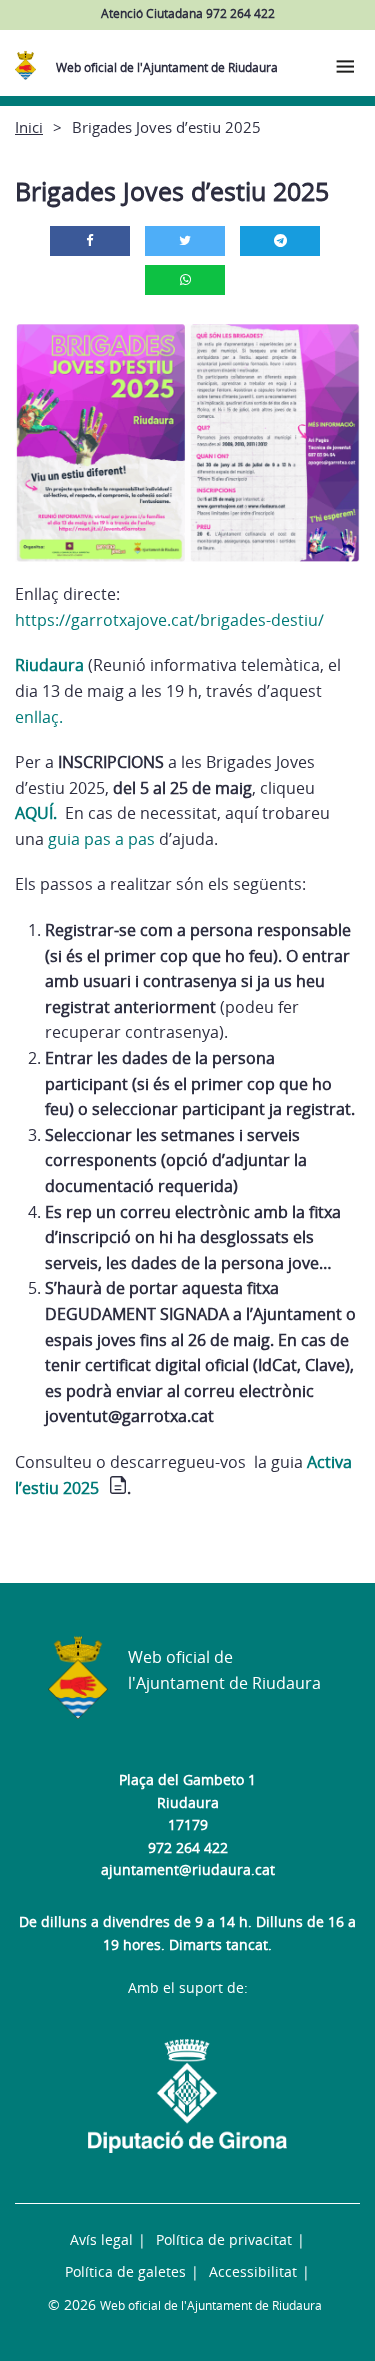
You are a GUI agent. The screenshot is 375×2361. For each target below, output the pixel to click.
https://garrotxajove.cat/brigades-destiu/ (169, 620)
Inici (29, 127)
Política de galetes (125, 2271)
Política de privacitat (224, 2239)
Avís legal (101, 2239)
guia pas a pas (103, 839)
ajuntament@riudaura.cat (188, 1869)
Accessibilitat (253, 2271)
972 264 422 (188, 1847)
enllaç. (39, 717)
